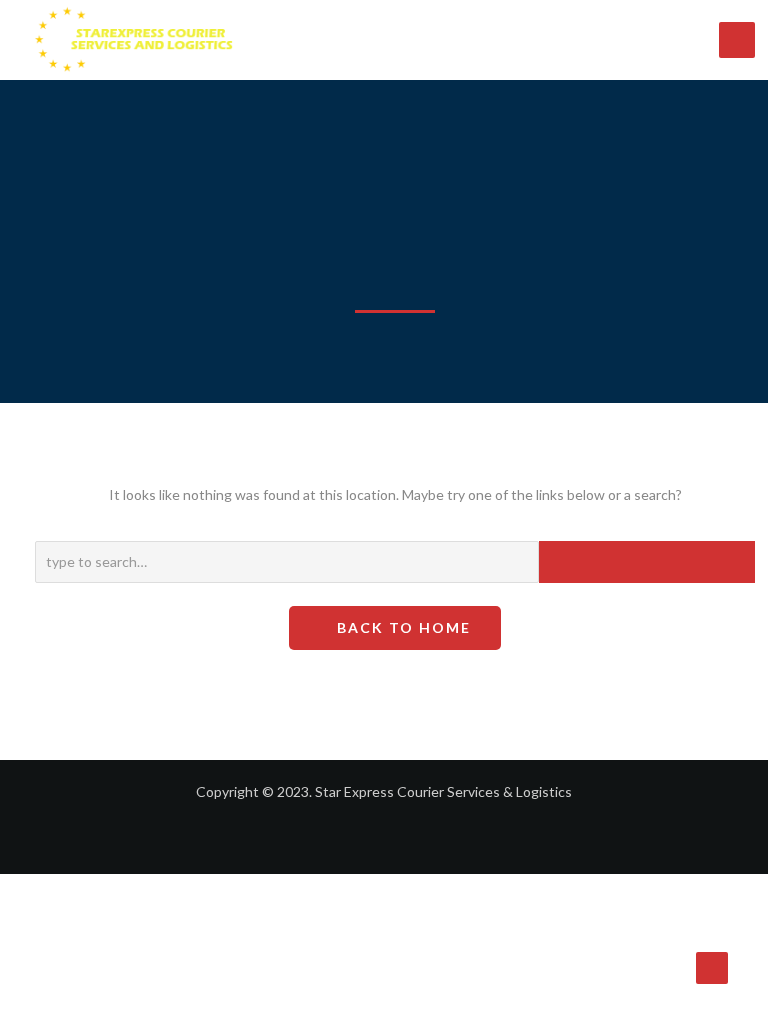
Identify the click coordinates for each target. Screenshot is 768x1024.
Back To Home (401, 627)
